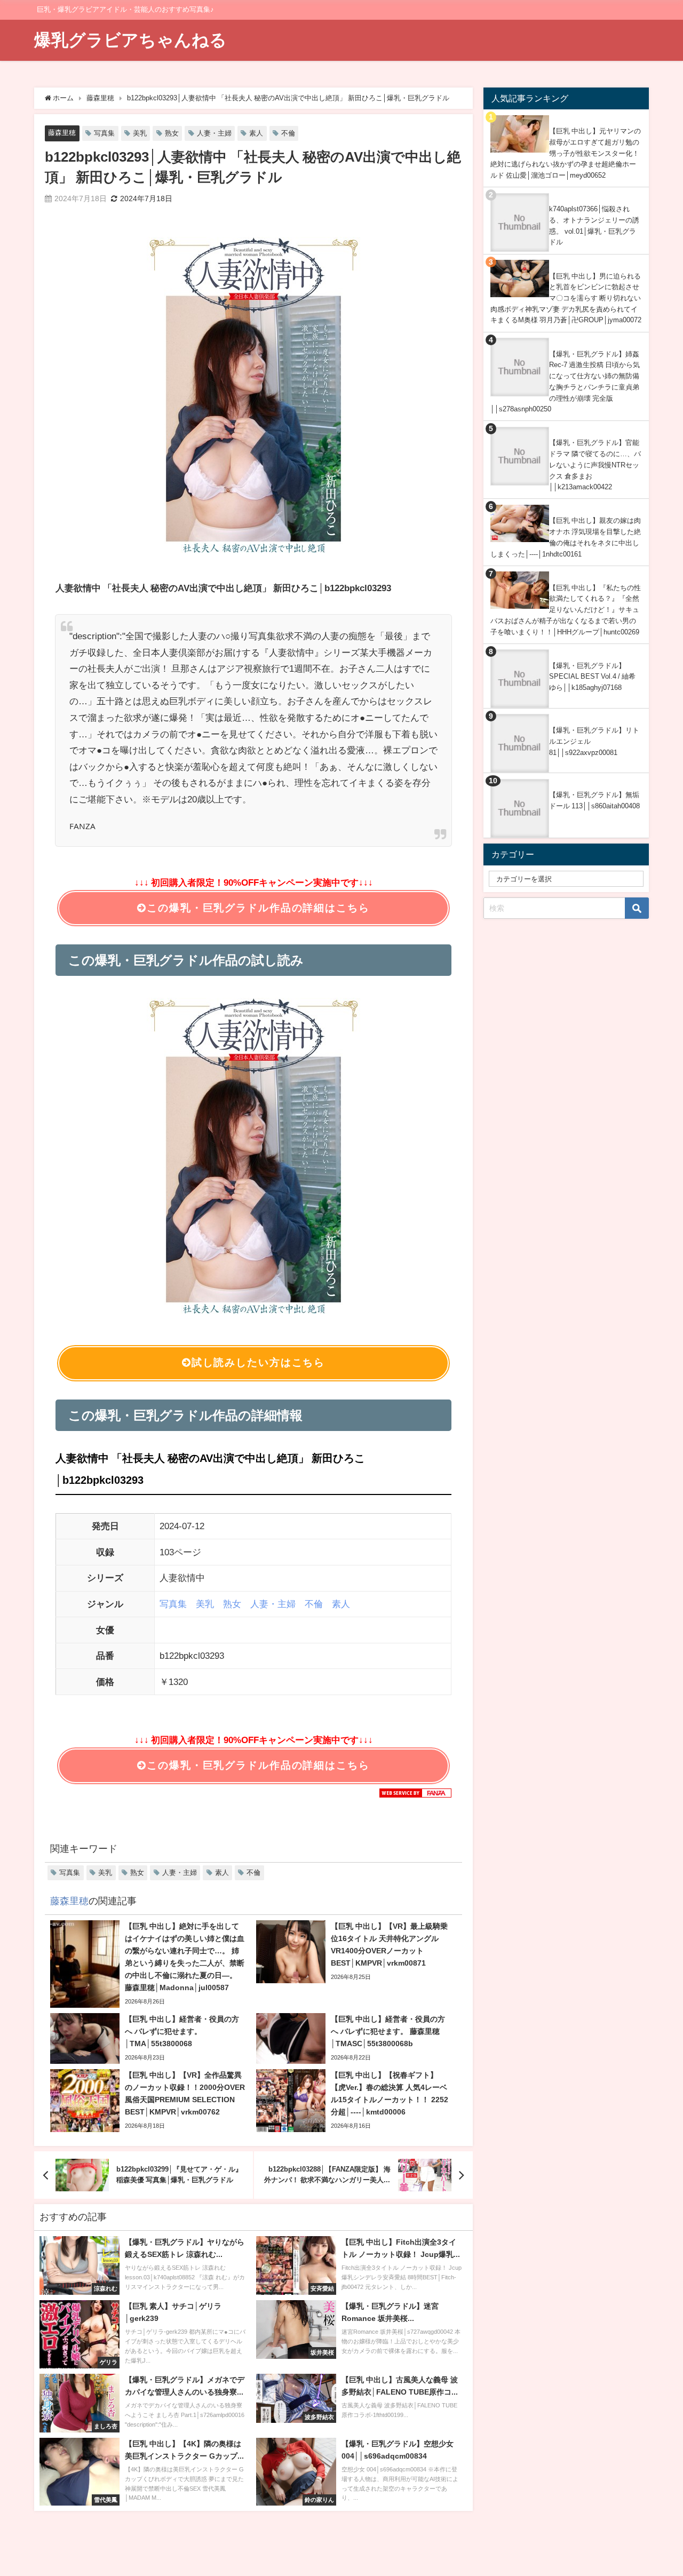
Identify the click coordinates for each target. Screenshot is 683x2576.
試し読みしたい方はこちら (258, 1362)
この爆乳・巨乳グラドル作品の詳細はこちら (258, 908)
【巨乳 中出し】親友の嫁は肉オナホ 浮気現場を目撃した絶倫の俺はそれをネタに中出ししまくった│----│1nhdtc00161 (566, 537)
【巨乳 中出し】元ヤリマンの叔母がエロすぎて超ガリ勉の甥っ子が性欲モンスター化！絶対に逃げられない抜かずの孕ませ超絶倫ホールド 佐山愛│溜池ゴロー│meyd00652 (566, 153)
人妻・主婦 (214, 133)
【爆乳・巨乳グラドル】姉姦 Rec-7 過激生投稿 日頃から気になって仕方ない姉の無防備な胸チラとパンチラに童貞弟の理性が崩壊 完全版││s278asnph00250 (565, 382)
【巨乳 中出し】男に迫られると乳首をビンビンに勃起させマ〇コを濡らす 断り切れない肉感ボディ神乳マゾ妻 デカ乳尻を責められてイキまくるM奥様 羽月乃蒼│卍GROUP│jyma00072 (566, 298)
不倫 (288, 133)
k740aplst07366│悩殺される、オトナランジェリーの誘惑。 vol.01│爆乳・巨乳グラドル (594, 225)
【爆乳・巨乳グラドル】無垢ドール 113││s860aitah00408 (594, 800)
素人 (256, 133)
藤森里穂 (62, 133)
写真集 (104, 133)
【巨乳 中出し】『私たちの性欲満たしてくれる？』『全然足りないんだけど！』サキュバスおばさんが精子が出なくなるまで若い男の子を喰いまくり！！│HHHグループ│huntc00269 (566, 610)
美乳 (140, 133)
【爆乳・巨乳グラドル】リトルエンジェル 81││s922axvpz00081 (594, 741)
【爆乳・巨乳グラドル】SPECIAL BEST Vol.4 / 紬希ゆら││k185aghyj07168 (592, 677)
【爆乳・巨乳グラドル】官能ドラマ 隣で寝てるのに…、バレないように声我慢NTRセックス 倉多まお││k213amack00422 (595, 465)
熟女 (172, 133)
